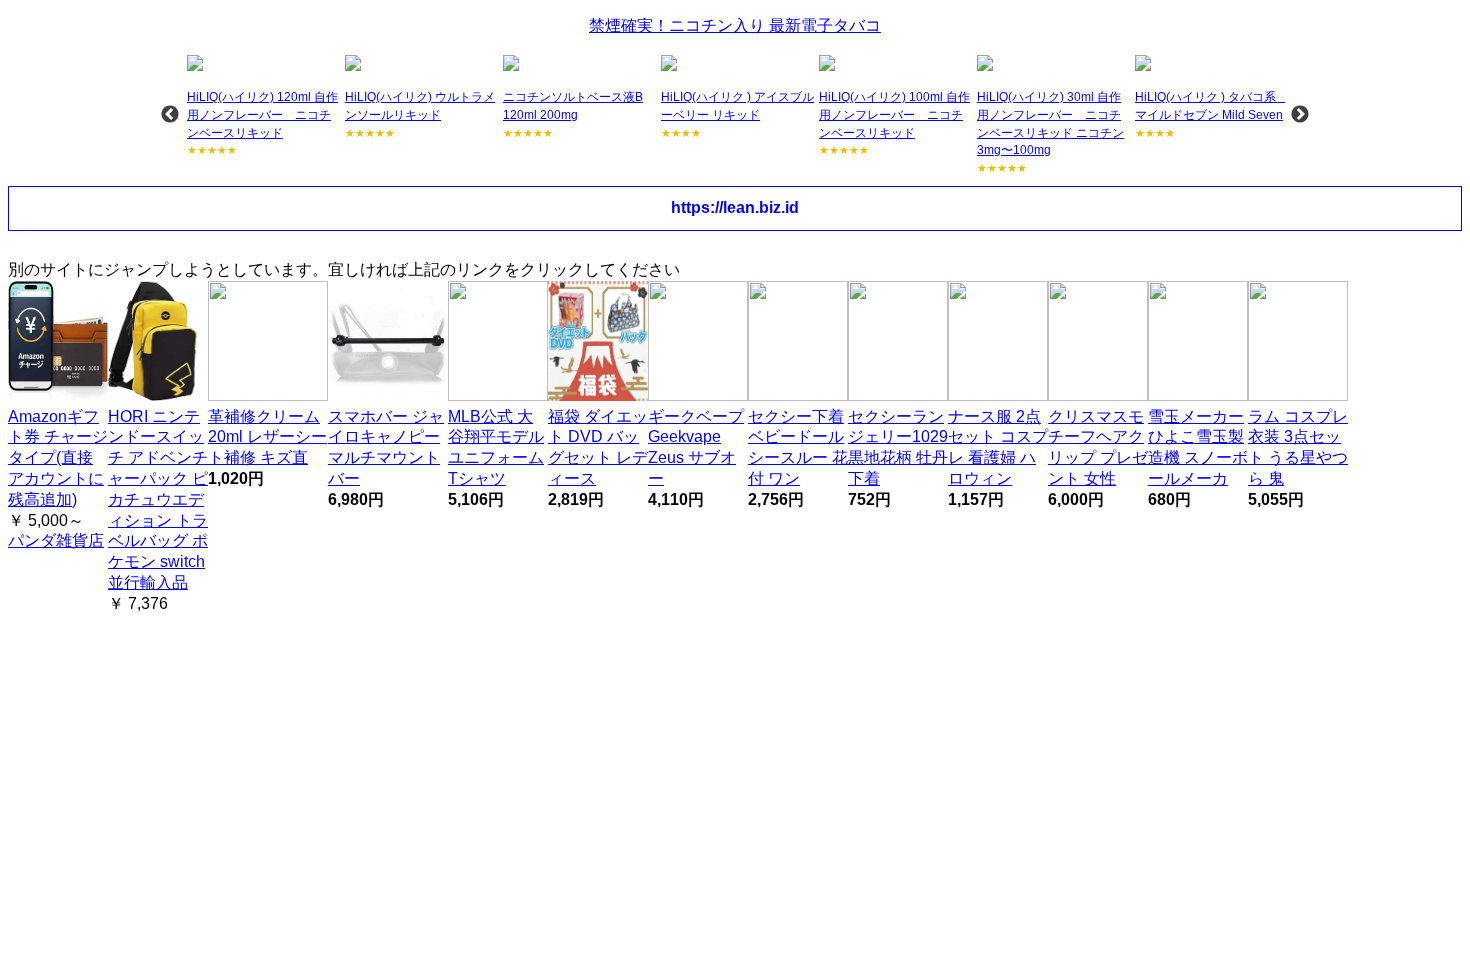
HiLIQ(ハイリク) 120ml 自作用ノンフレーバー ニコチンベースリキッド (262, 114)
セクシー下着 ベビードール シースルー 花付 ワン (798, 447)
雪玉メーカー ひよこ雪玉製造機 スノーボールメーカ (1198, 447)
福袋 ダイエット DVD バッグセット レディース (598, 447)
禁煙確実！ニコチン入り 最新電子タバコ (735, 25)
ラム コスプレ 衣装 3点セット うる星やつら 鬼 (1298, 447)
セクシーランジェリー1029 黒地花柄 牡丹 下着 (898, 447)
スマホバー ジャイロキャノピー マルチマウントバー (386, 447)
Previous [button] (170, 115)
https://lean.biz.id (735, 207)
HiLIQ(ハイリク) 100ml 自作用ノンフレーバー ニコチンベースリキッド (894, 114)
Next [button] (1300, 115)
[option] (264, 107)
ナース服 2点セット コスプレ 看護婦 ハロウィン (998, 447)
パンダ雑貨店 (56, 540)
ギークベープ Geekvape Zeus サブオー (696, 447)
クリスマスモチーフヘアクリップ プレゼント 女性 (1098, 447)
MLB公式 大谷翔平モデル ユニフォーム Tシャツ (496, 447)
